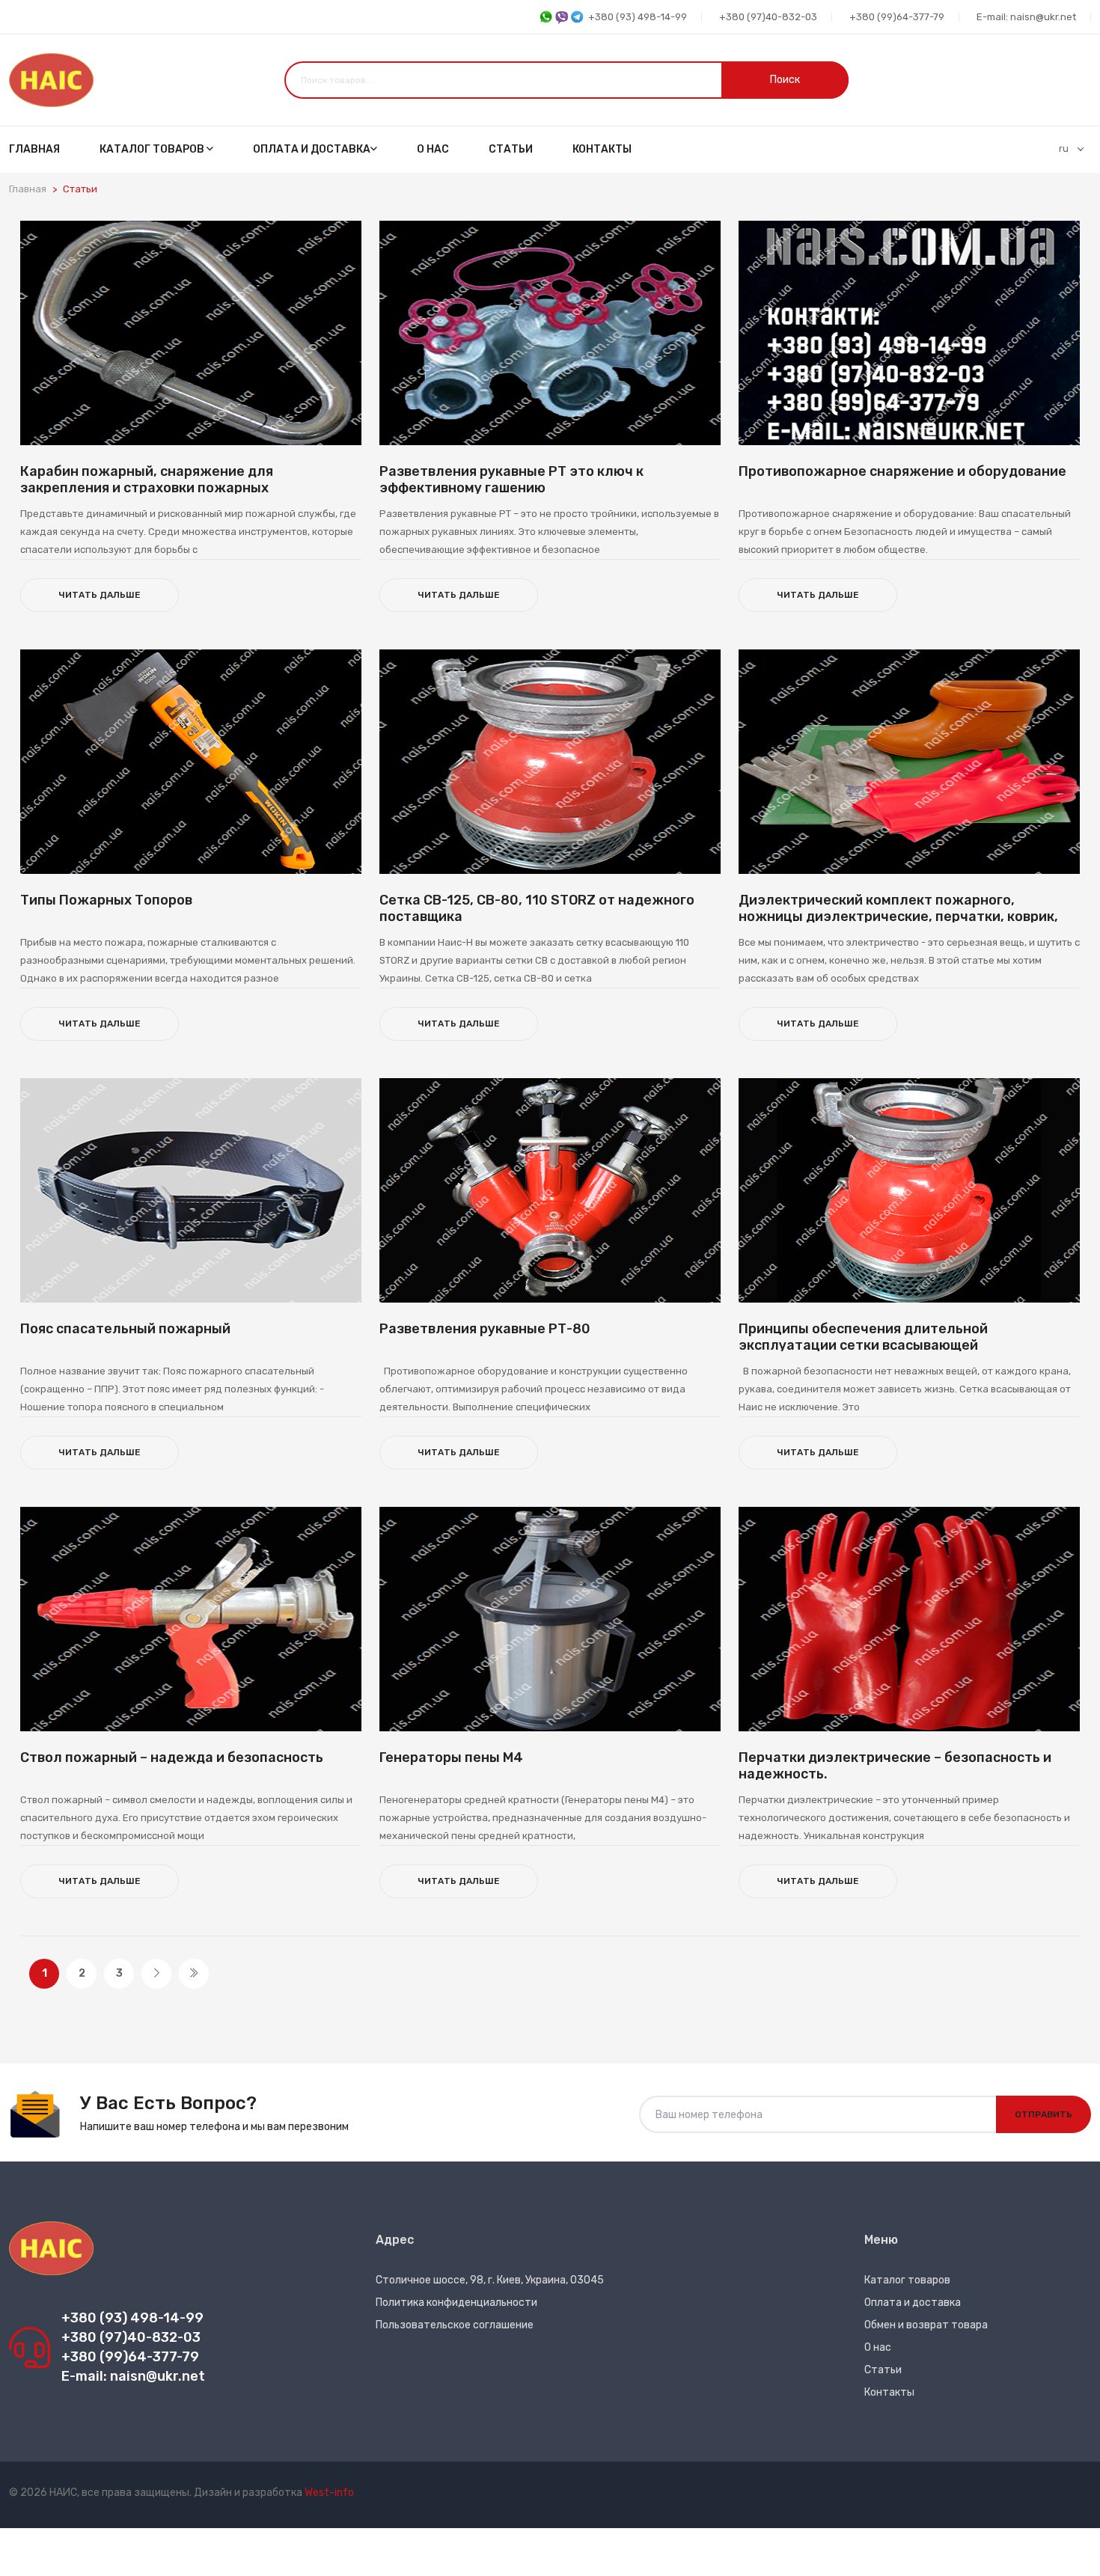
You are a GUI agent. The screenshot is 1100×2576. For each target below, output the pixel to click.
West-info (329, 2493)
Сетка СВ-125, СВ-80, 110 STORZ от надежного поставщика (537, 908)
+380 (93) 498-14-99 (638, 17)
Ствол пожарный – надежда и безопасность (172, 1757)
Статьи (511, 149)
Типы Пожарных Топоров (106, 900)
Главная (34, 149)
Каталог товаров (153, 149)
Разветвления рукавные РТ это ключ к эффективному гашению (511, 480)
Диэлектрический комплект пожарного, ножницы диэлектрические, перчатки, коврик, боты (898, 916)
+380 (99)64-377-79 (897, 17)
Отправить (1044, 2114)
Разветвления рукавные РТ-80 (485, 1329)
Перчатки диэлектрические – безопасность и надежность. (895, 1766)
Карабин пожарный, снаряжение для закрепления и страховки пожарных (147, 480)
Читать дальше (100, 595)
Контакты (602, 149)
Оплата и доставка (312, 149)
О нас (433, 149)
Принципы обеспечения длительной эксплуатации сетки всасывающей (863, 1337)
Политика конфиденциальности (456, 2303)
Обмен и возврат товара (926, 2325)
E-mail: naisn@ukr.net (1026, 17)
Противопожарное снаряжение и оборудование (902, 471)
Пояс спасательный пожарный (125, 1329)
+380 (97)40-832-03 (768, 17)
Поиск (785, 80)
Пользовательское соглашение (455, 2325)
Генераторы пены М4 (451, 1757)
